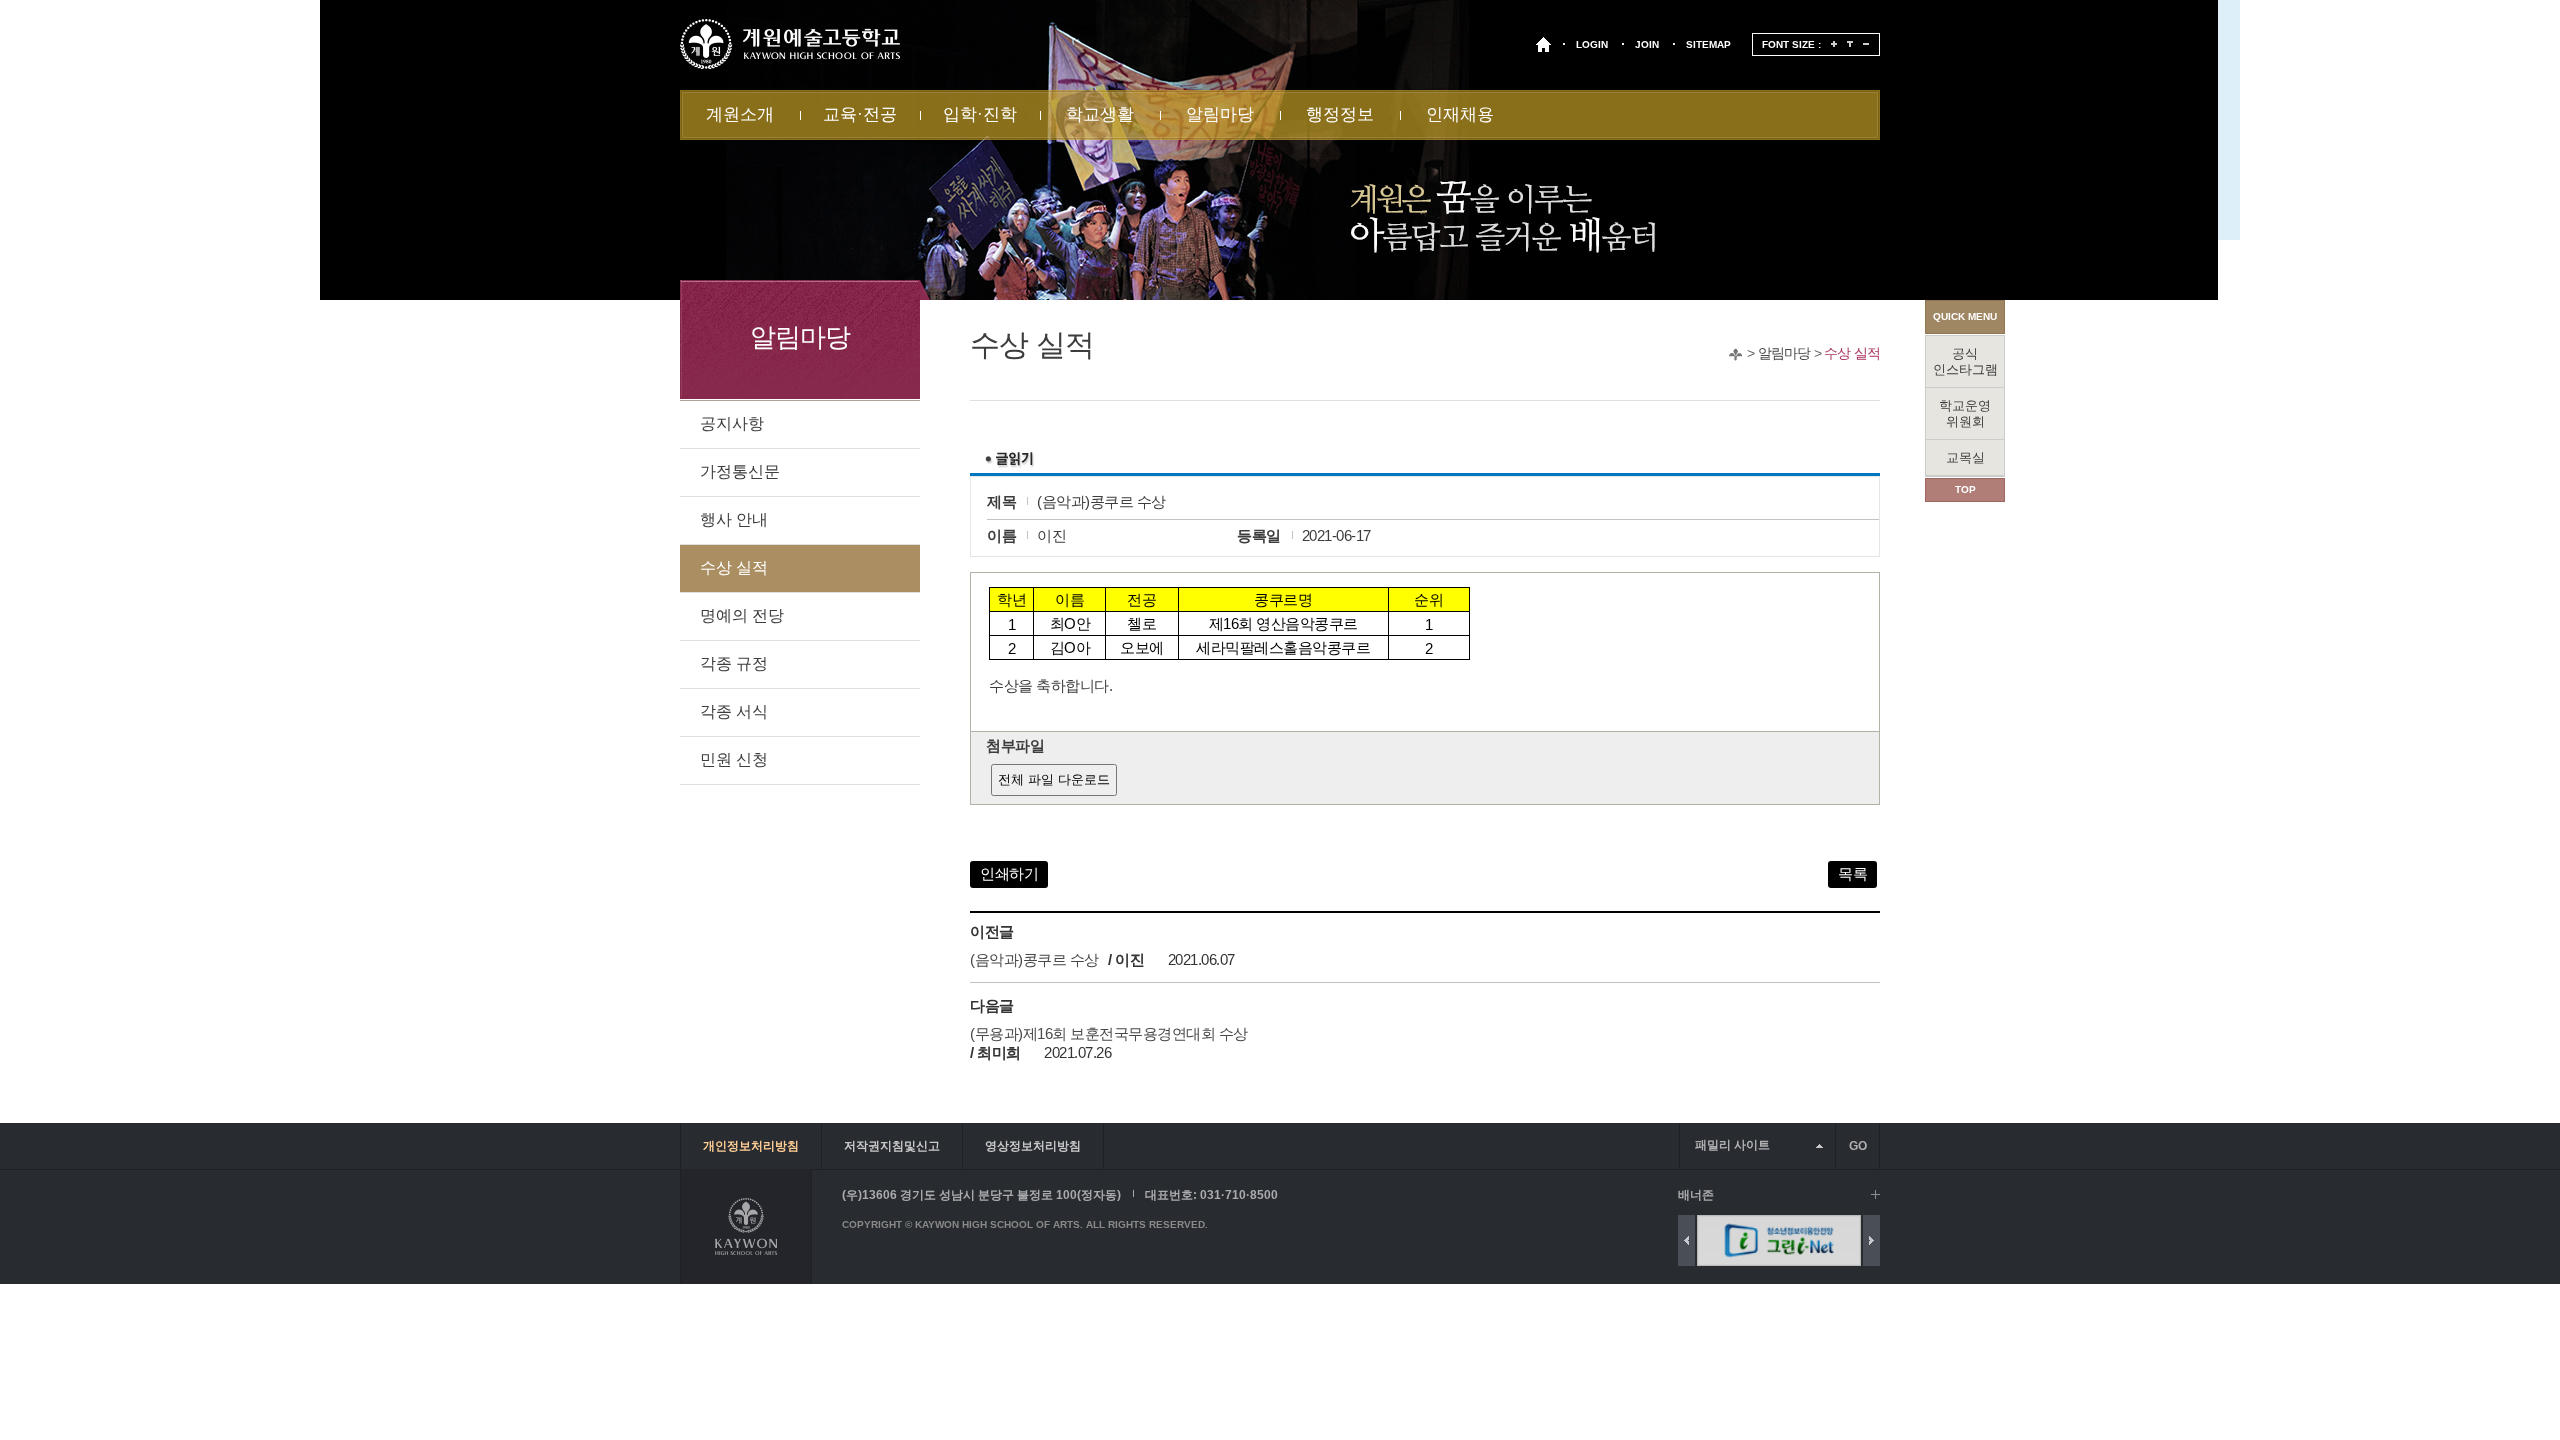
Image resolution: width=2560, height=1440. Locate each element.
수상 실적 (1852, 353)
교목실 (1965, 457)
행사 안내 (734, 519)
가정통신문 (740, 471)
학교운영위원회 (1965, 413)
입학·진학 (980, 114)
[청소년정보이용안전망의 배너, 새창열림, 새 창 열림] (1703, 1240)
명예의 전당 (742, 615)
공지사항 (732, 423)
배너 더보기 (1875, 1194)
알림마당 (1220, 114)
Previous (1686, 1240)
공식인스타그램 (1965, 361)
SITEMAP (1708, 44)
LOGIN (1592, 44)
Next (1871, 1240)
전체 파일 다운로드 (1054, 779)
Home (1735, 354)
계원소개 (740, 114)
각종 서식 (734, 711)
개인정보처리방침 (751, 1146)
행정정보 (1340, 114)
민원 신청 (734, 759)
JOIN (1647, 44)
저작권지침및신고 (892, 1146)
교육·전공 (860, 114)
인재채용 (1460, 114)
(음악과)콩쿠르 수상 (1034, 959)
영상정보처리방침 (1033, 1146)
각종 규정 (734, 663)
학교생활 (1100, 114)
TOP (1965, 489)
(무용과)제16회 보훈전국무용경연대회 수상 (1109, 1033)
